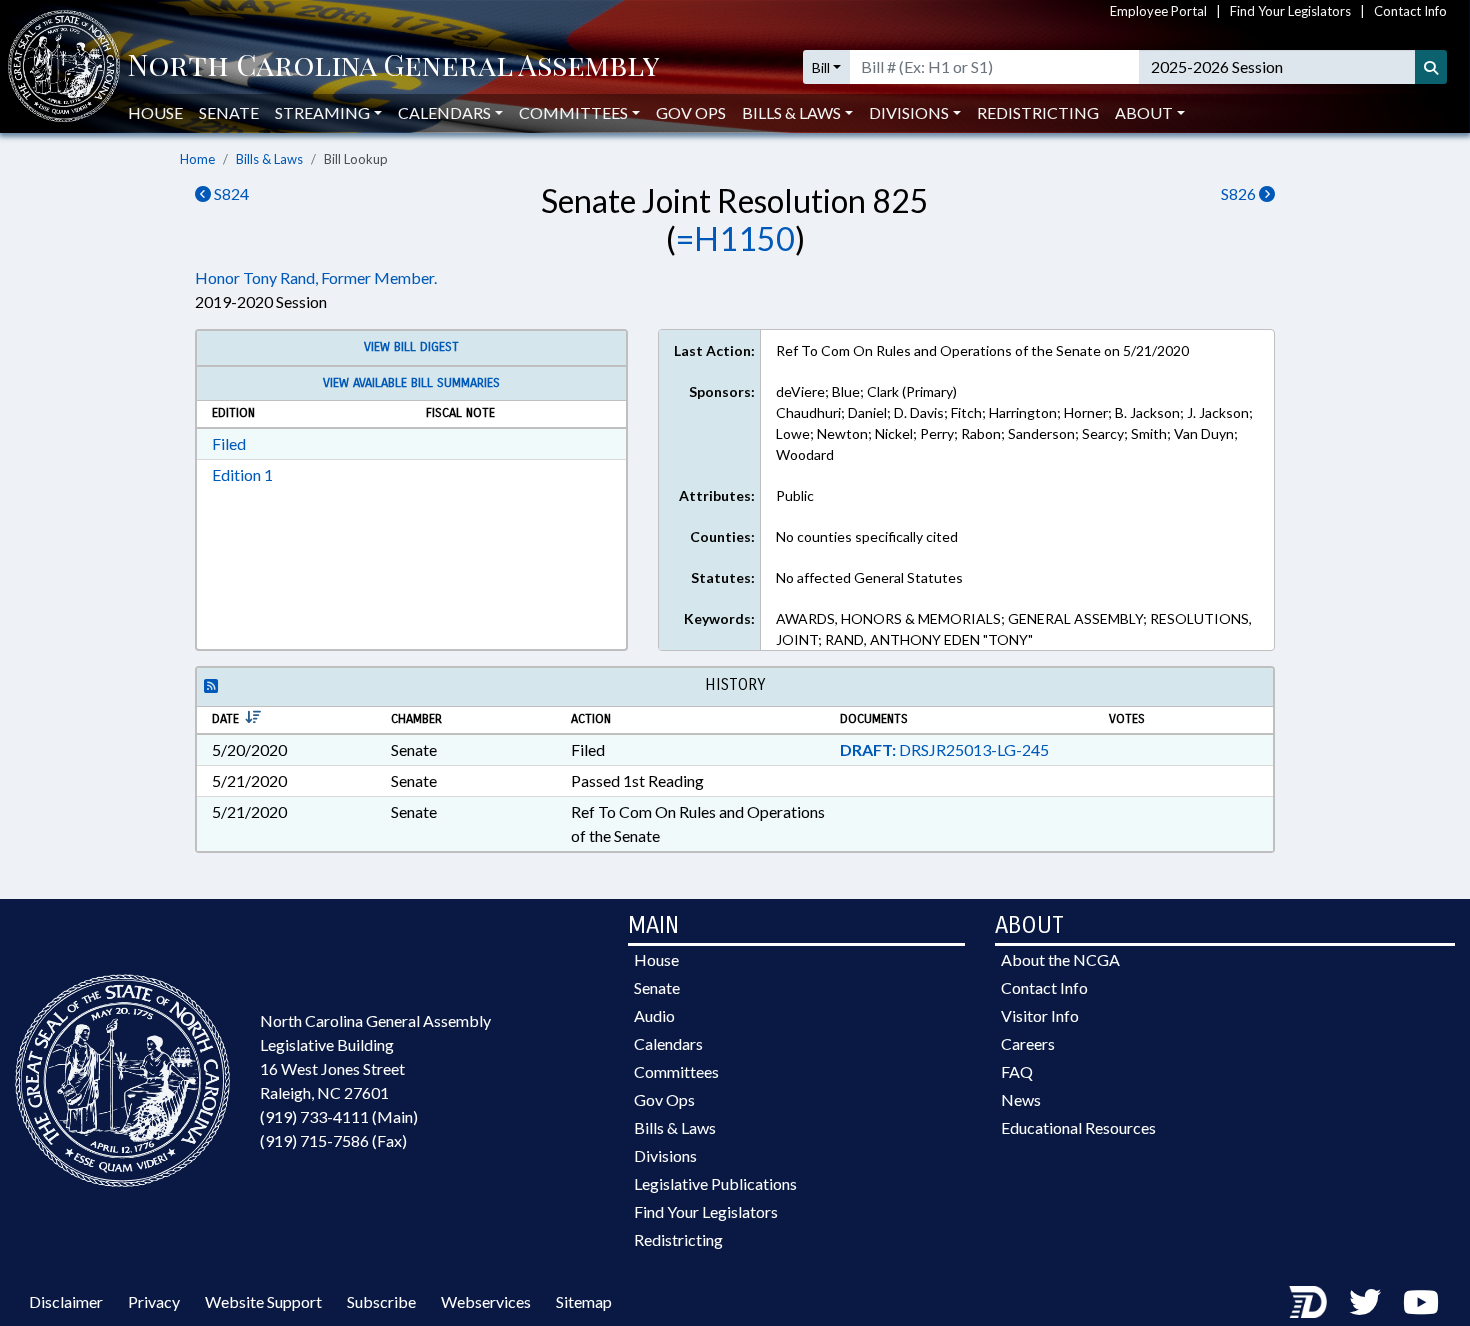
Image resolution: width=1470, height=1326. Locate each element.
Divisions (665, 1155)
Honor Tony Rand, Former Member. (316, 277)
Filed (229, 443)
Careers (1028, 1043)
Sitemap (584, 1301)
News (1021, 1099)
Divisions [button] (909, 112)
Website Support (263, 1301)
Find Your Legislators (1290, 11)
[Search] (1431, 67)
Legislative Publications (715, 1183)
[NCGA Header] (393, 67)
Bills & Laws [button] (791, 112)
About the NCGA (1060, 959)
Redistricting (1038, 112)
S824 (230, 193)
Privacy (154, 1301)
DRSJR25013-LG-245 (944, 749)
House (155, 112)
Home (197, 159)
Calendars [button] (444, 112)
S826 (1240, 193)
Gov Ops (691, 112)
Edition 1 (242, 474)
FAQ (1017, 1071)
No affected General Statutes (869, 577)
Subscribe (381, 1301)
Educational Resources (1078, 1127)
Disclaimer (66, 1301)
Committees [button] (573, 112)
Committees (676, 1071)
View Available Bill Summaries (411, 383)
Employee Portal (1158, 11)
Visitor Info (1040, 1015)
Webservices (486, 1301)
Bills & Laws (269, 159)
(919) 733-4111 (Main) (339, 1116)
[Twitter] (1365, 1301)
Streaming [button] (322, 112)
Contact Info (1410, 11)
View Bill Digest (411, 347)
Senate (229, 112)
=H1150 (735, 238)
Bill (821, 67)
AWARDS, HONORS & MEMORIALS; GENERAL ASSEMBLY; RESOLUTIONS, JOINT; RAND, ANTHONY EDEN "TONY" (1014, 629)
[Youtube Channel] (1421, 1301)
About (1144, 112)
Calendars (668, 1043)
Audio (654, 1015)
